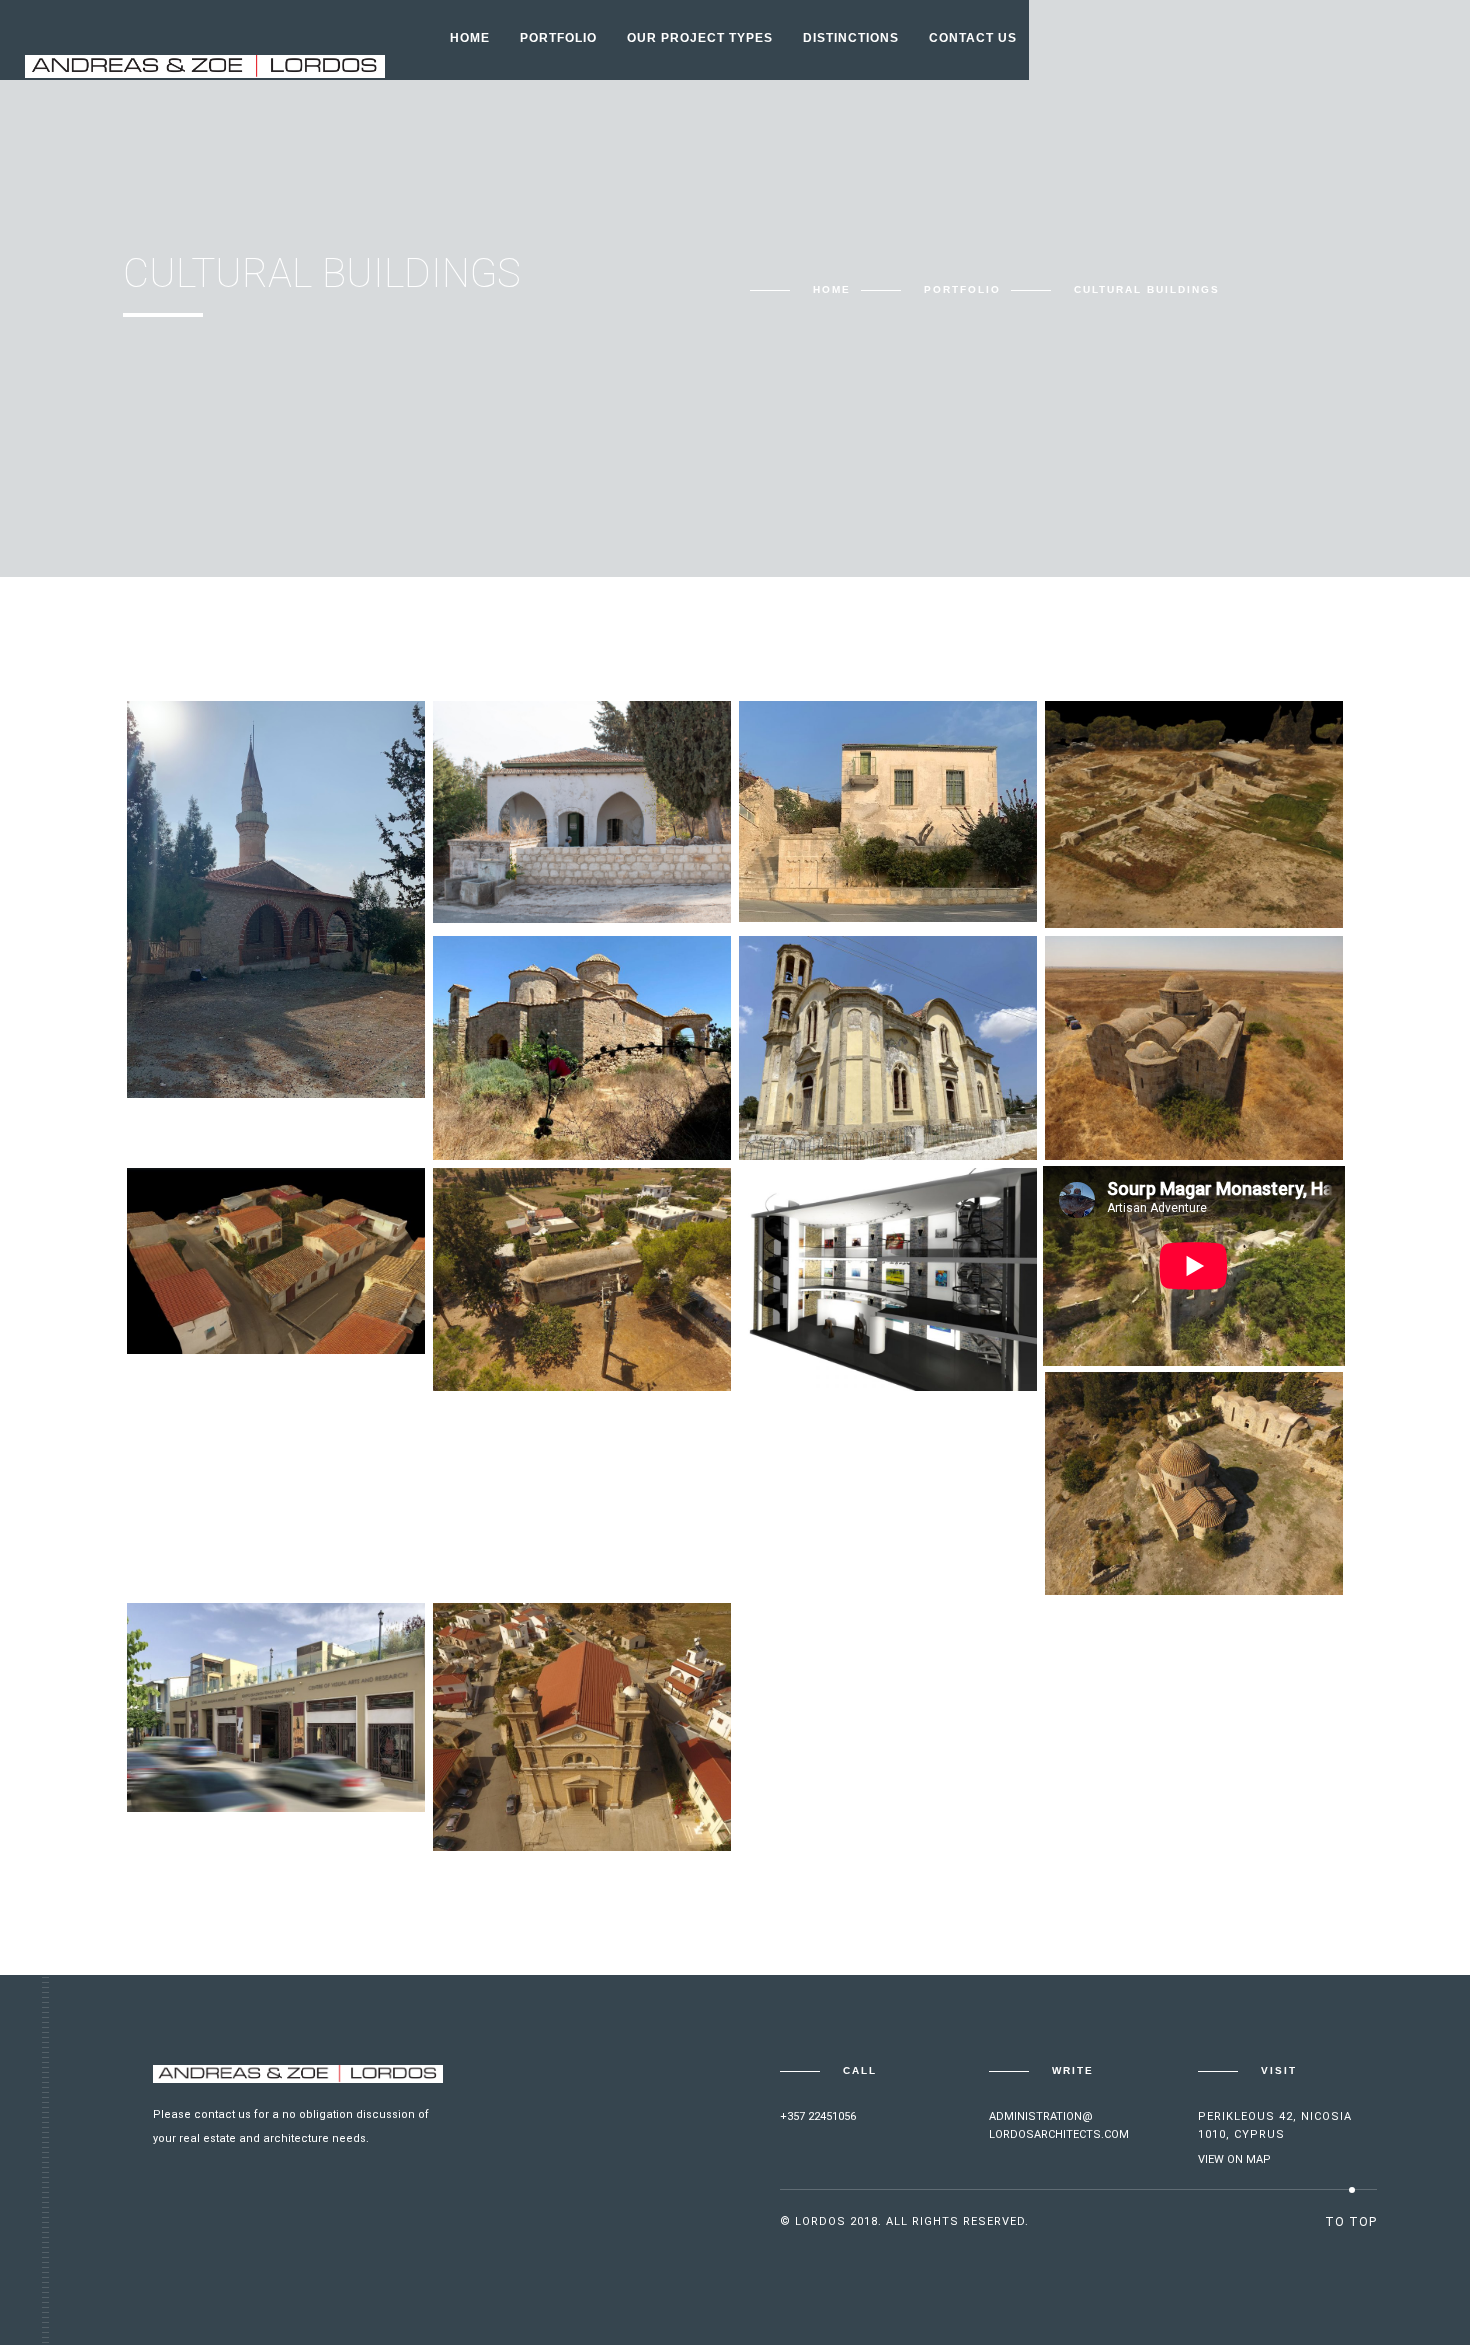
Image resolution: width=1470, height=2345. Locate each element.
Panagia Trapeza (1155, 1085)
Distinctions (851, 38)
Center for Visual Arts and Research (265, 1730)
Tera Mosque (531, 848)
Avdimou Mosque (238, 1023)
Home (470, 38)
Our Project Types (700, 38)
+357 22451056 (818, 2116)
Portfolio (558, 38)
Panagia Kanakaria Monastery (550, 1078)
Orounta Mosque (240, 1279)
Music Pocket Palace (865, 1316)
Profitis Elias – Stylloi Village (878, 1078)
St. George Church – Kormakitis (559, 1769)
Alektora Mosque (855, 847)
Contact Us (973, 38)
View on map (1234, 2159)
